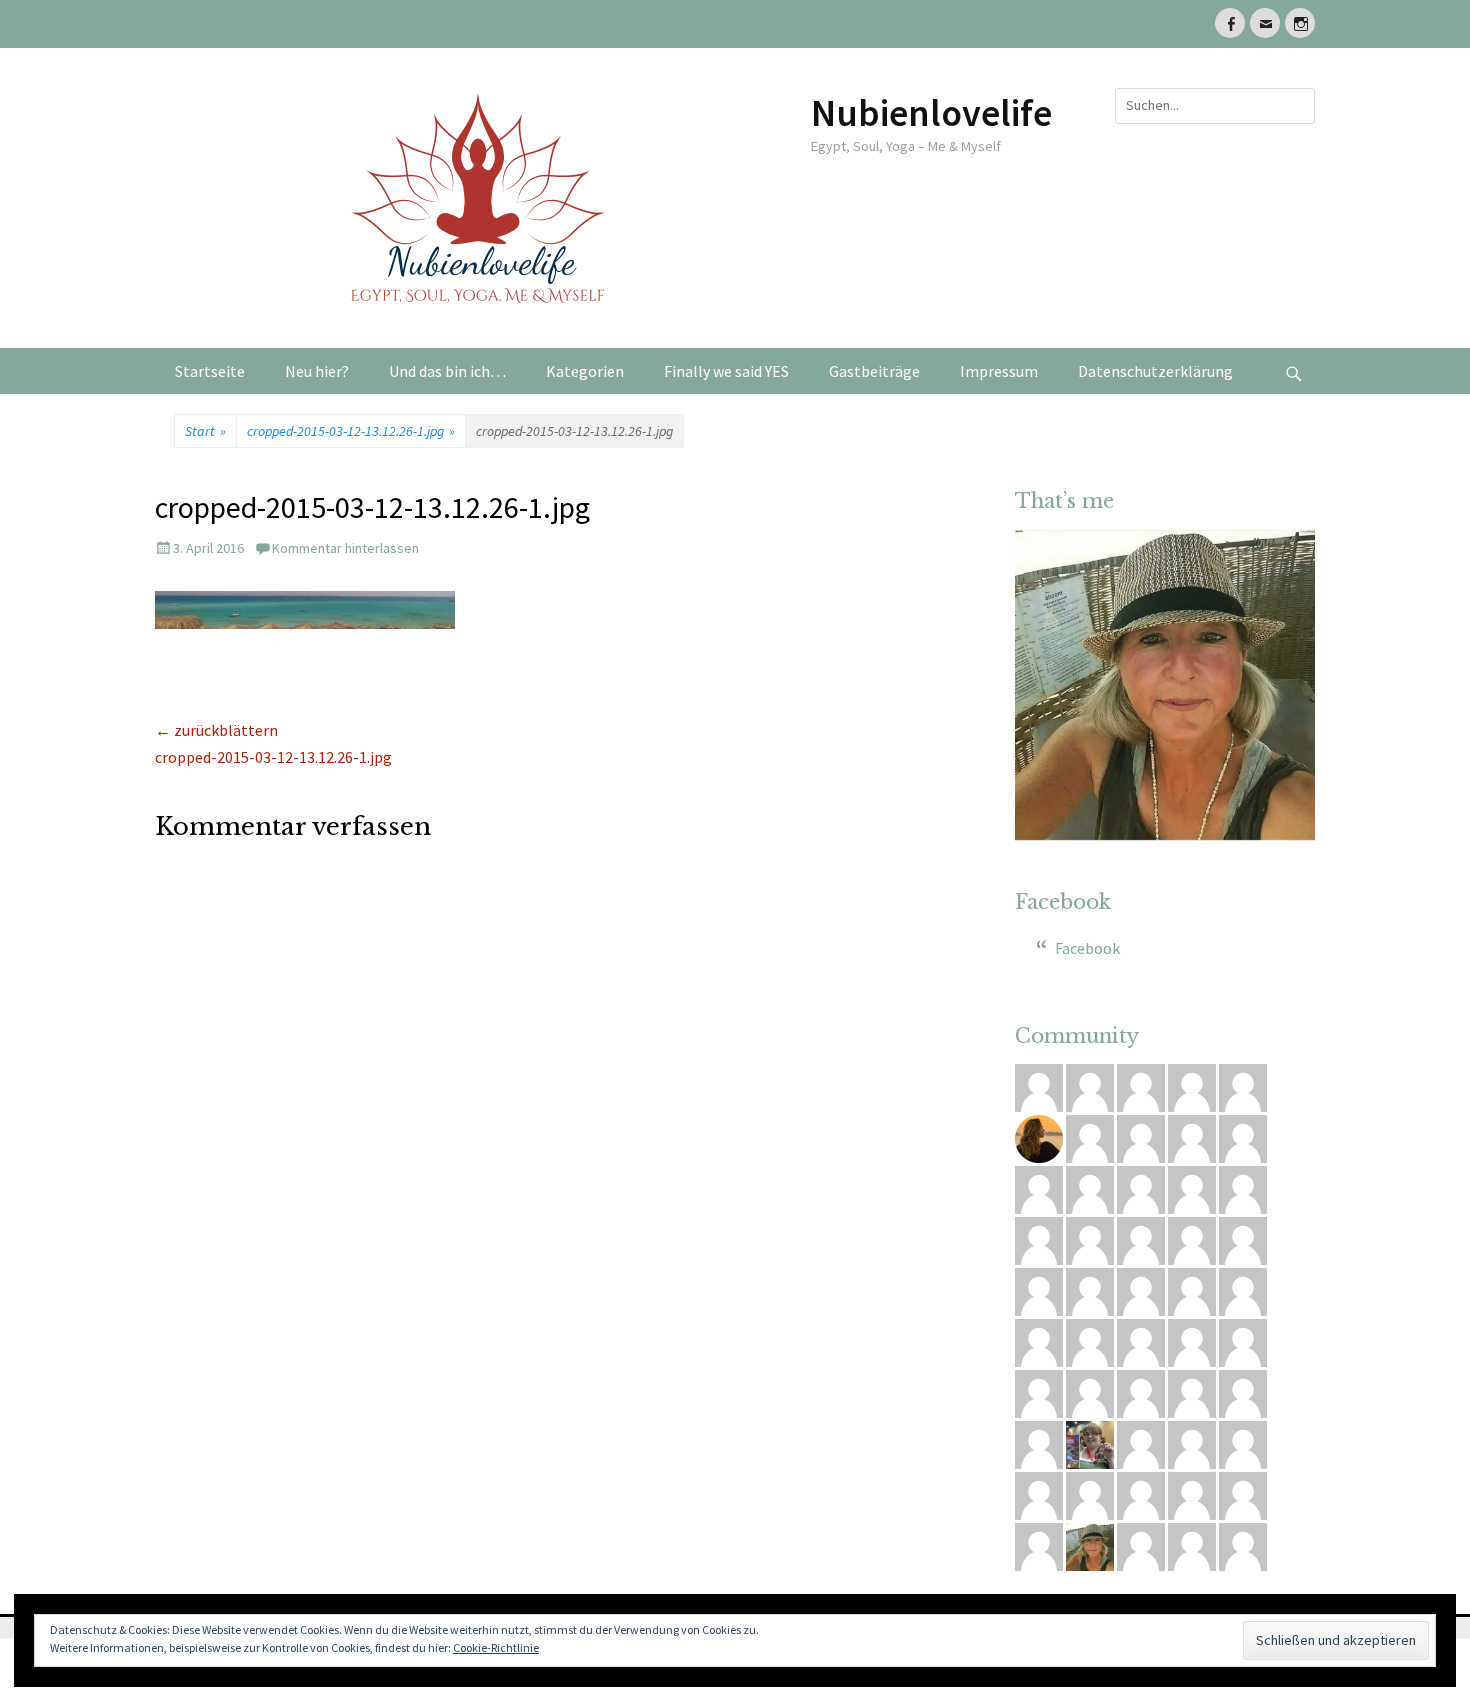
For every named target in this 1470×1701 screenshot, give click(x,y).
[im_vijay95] (1192, 1238)
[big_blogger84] (1090, 1340)
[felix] (1192, 1544)
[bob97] (1192, 1136)
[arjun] (1039, 1238)
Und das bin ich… (447, 371)
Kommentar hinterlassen (345, 548)
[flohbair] (1039, 1136)
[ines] (1141, 1493)
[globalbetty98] (1039, 1442)
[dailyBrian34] (1090, 1289)
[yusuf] (1243, 1493)
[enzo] (1192, 1391)
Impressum (999, 371)
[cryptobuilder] (1192, 1442)
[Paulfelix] (1039, 1085)
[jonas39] (1141, 1391)
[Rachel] (1243, 1289)
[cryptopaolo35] (1141, 1544)
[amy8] (1192, 1493)
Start (205, 431)
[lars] (1090, 1391)
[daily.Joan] (1141, 1442)
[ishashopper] (1039, 1391)
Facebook (1063, 902)
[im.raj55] (1243, 1085)
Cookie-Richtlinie (496, 1647)
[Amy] (1090, 1544)
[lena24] (1090, 1442)
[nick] (1090, 1136)
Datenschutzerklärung (1155, 371)
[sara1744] (1039, 1340)
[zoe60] (1039, 1289)
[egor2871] (1192, 1085)
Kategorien (585, 371)
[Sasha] (1141, 1289)
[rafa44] (1243, 1544)
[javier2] (1243, 1340)
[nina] (1141, 1187)
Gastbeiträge (874, 371)
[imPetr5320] (1192, 1289)
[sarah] (1090, 1187)
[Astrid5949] (1243, 1391)
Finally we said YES (726, 371)
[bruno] (1243, 1136)
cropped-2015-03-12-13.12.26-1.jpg (351, 431)
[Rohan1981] (1090, 1238)
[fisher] (1039, 1493)
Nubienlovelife (931, 112)
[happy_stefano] (1243, 1442)
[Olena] (1141, 1136)
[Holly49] (1192, 1187)
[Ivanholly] (1090, 1493)
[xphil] (1192, 1340)
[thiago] (1141, 1340)
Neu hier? (317, 371)
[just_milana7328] (1039, 1187)
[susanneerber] (1243, 1238)
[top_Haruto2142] (1141, 1085)
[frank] (1141, 1238)
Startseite (210, 371)
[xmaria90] (1243, 1187)
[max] (1090, 1085)
